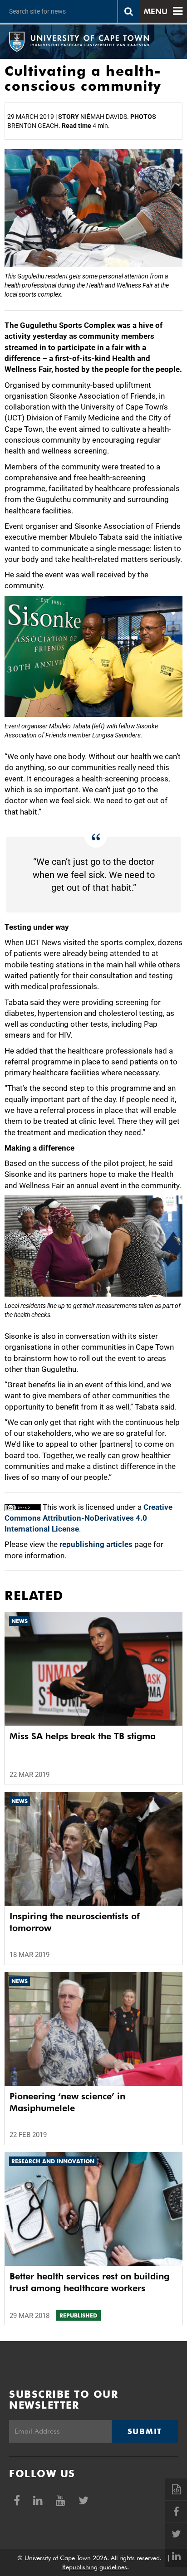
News (20, 1621)
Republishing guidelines (95, 2567)
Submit (145, 2431)
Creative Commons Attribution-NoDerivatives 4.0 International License (89, 1518)
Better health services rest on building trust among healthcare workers (89, 2282)
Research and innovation (53, 2161)
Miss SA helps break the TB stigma (83, 1736)
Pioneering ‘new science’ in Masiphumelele (67, 2102)
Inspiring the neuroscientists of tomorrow (75, 1922)
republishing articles (96, 1544)
